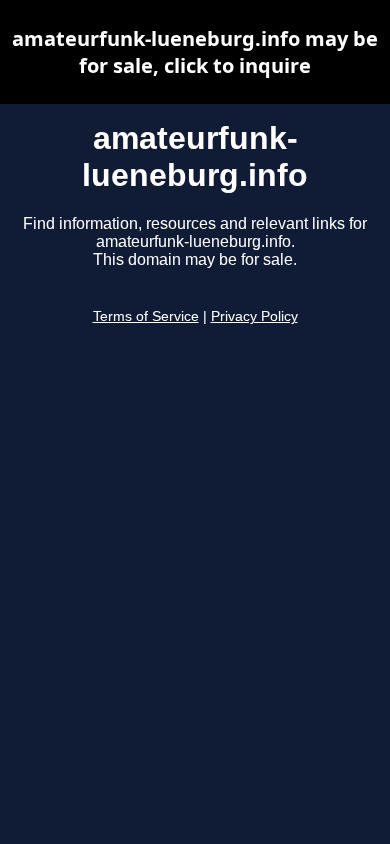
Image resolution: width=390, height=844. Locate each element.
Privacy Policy (254, 316)
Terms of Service (146, 316)
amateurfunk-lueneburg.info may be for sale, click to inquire (195, 52)
